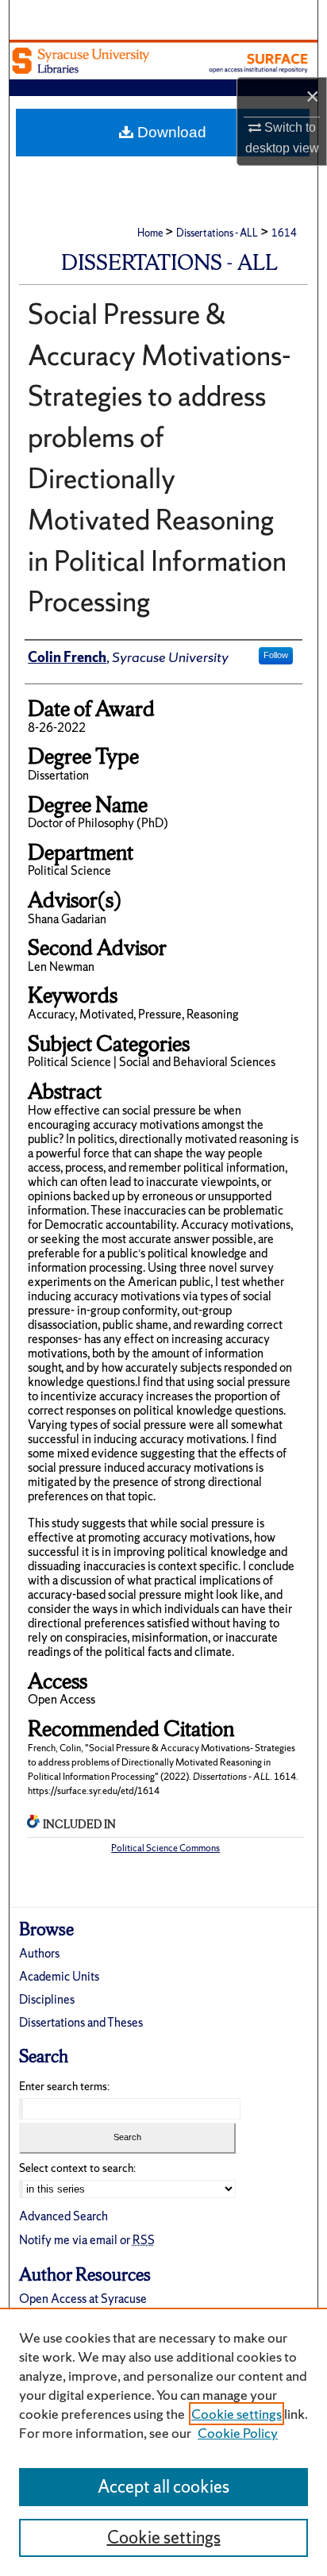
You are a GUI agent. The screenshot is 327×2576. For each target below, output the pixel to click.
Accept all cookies (163, 2487)
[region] (163, 2442)
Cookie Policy (238, 2433)
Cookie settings (237, 2414)
